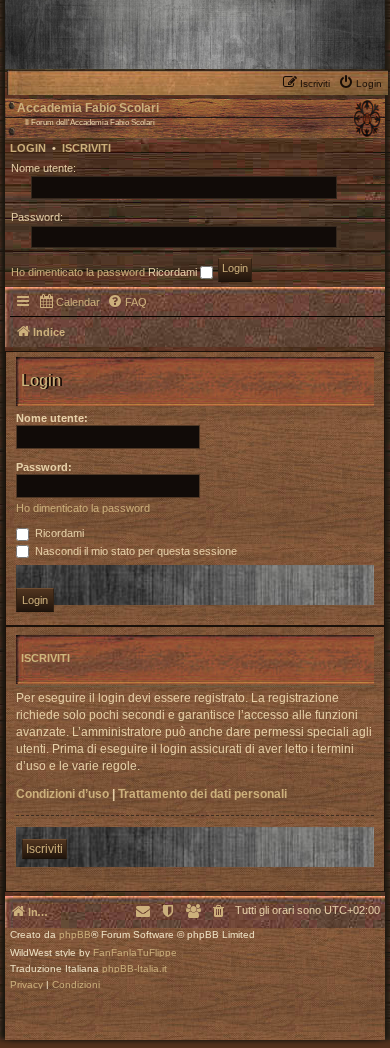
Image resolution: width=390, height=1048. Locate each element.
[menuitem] (362, 82)
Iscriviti (86, 148)
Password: (44, 467)
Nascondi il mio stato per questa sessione (134, 551)
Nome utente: (52, 418)
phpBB (75, 935)
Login (28, 148)
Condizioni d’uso (62, 794)
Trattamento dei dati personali (202, 794)
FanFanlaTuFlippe (135, 953)
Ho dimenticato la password (78, 272)
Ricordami (174, 272)
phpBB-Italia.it (134, 969)
